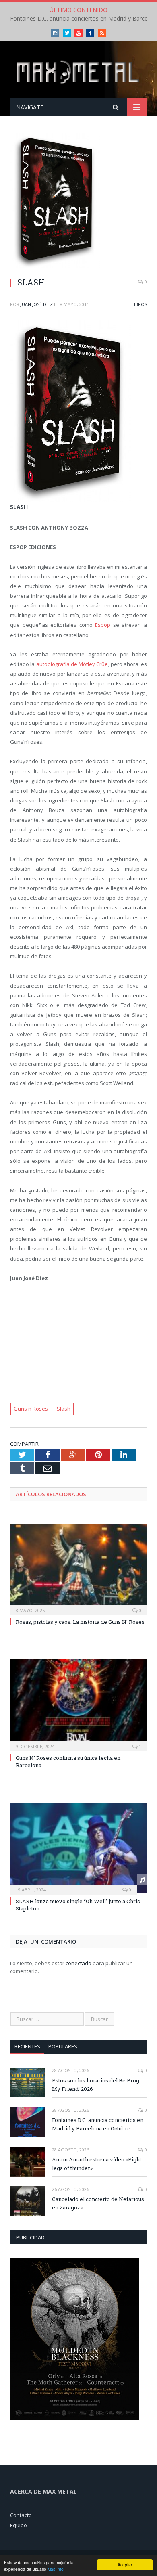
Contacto (21, 2515)
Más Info (56, 2569)
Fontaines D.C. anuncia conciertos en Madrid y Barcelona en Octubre (98, 2124)
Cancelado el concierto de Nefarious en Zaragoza (98, 2203)
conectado (78, 1963)
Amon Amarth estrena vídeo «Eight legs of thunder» (97, 2164)
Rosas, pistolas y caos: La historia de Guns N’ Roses (80, 1622)
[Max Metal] (78, 71)
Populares (63, 2046)
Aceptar (125, 2564)
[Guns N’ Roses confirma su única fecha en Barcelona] (78, 1704)
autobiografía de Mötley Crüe (72, 664)
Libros (139, 304)
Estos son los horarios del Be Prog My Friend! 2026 (96, 2085)
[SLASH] (78, 201)
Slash (64, 1409)
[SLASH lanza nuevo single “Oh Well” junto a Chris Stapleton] (78, 1847)
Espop (103, 625)
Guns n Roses (31, 1409)
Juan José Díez (37, 304)
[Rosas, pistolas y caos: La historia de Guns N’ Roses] (78, 1569)
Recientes (27, 2046)
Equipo (19, 2525)
